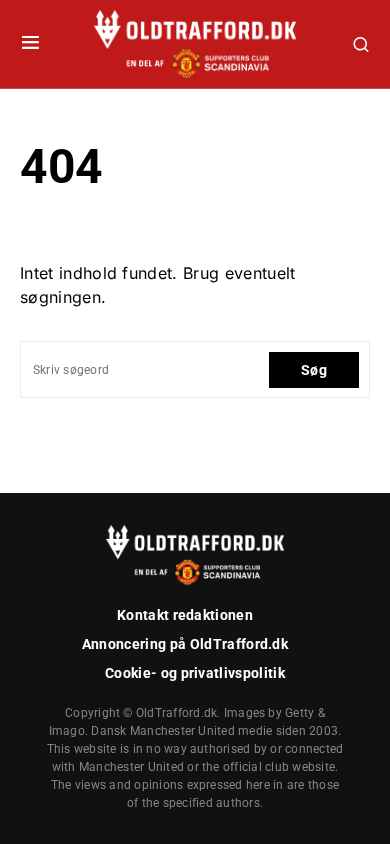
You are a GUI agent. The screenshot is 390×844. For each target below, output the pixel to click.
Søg (314, 370)
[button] (30, 44)
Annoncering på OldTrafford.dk (185, 644)
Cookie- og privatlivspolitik (195, 673)
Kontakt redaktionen (185, 615)
